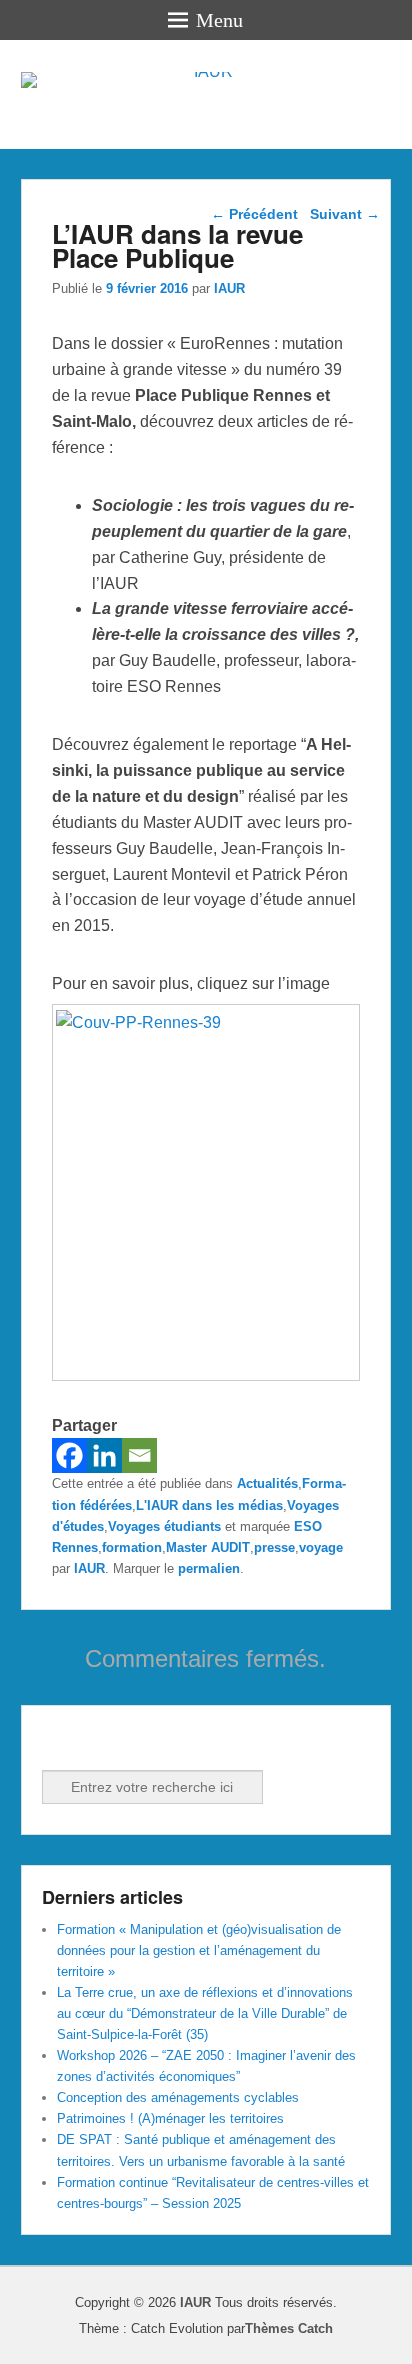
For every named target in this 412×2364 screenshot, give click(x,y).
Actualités (267, 1483)
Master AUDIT (208, 1547)
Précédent (254, 214)
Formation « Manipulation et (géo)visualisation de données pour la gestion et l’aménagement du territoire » (199, 1950)
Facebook (59, 1743)
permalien (209, 1568)
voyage (321, 1547)
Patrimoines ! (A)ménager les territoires (170, 2118)
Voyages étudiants (164, 1526)
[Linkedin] (104, 1455)
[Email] (139, 1455)
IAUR (229, 288)
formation (132, 1547)
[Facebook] (69, 1455)
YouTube (147, 1743)
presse (274, 1547)
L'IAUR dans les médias (209, 1505)
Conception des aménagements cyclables (178, 2097)
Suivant (345, 214)
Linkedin (103, 1743)
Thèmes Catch (289, 2328)
